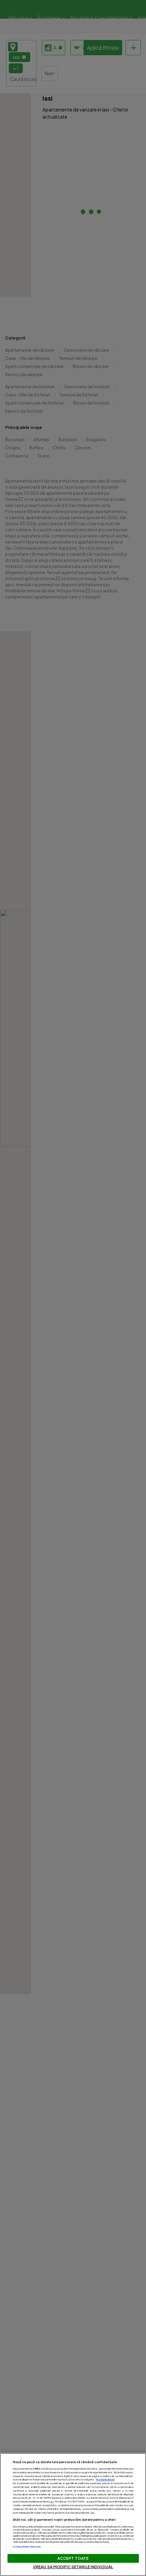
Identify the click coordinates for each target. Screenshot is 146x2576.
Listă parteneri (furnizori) (27, 2547)
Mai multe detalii (105, 2480)
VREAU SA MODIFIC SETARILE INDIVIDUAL (73, 2567)
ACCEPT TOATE (73, 2558)
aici (52, 2502)
